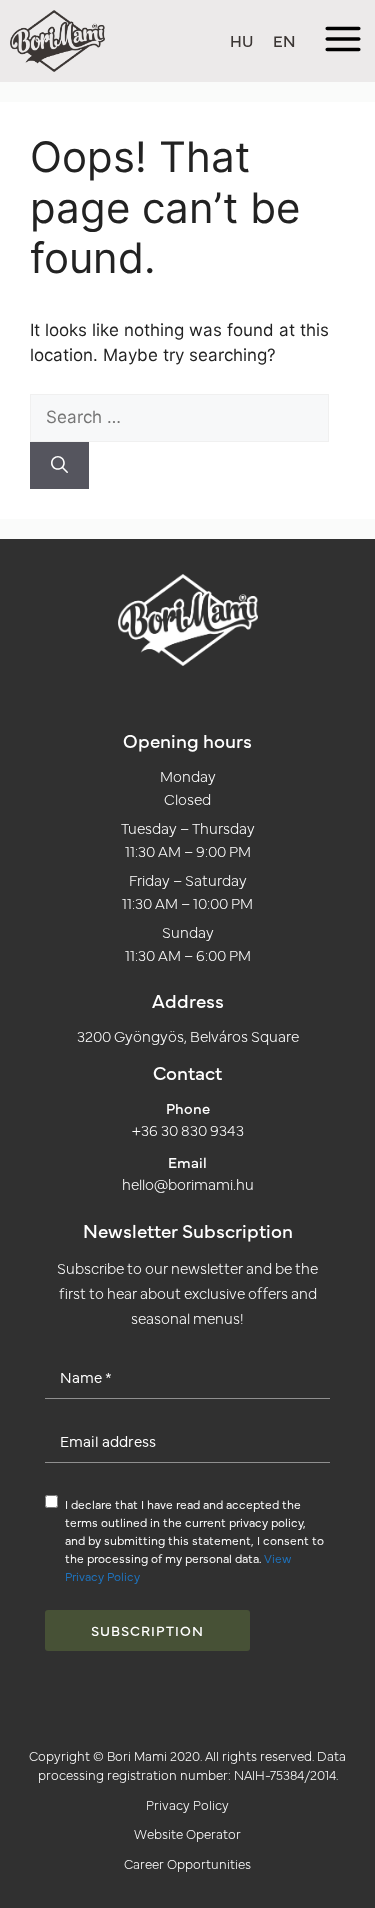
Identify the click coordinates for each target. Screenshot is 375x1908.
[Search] (59, 466)
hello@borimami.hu (188, 1183)
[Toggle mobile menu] (343, 41)
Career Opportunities (187, 1863)
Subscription (147, 1630)
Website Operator (187, 1833)
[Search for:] (179, 417)
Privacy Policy (187, 1804)
